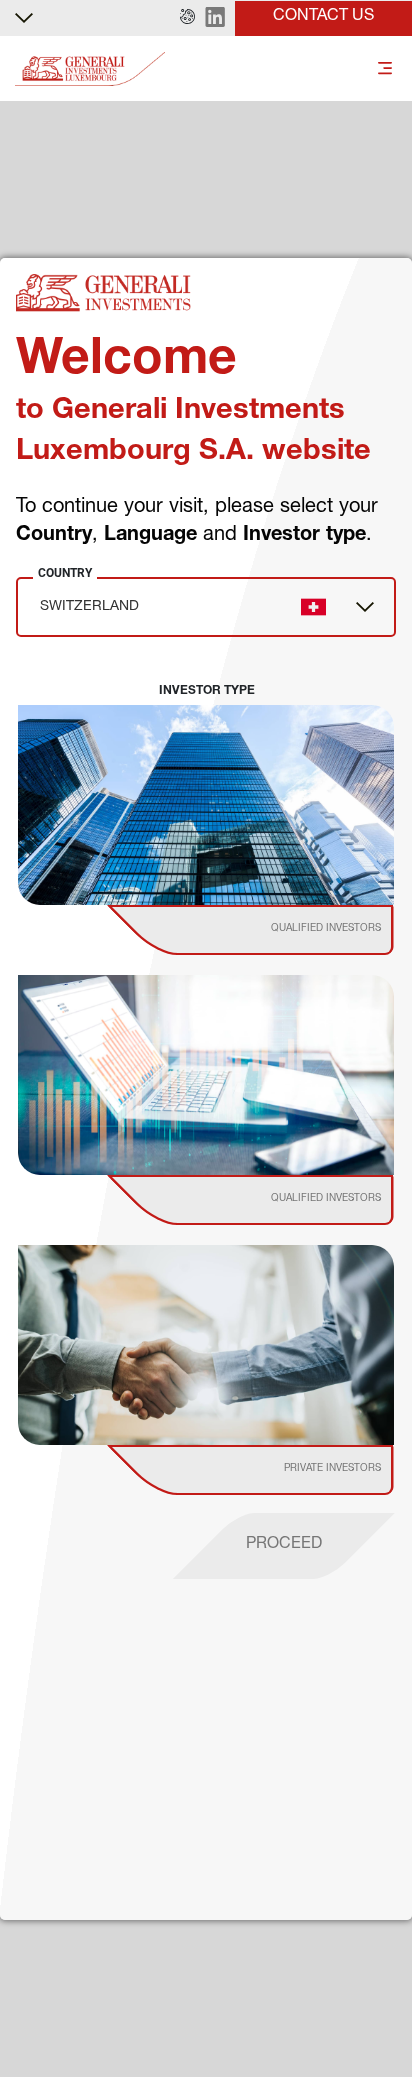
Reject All (205, 2016)
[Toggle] (385, 69)
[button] (187, 18)
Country (65, 573)
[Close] (385, 1910)
